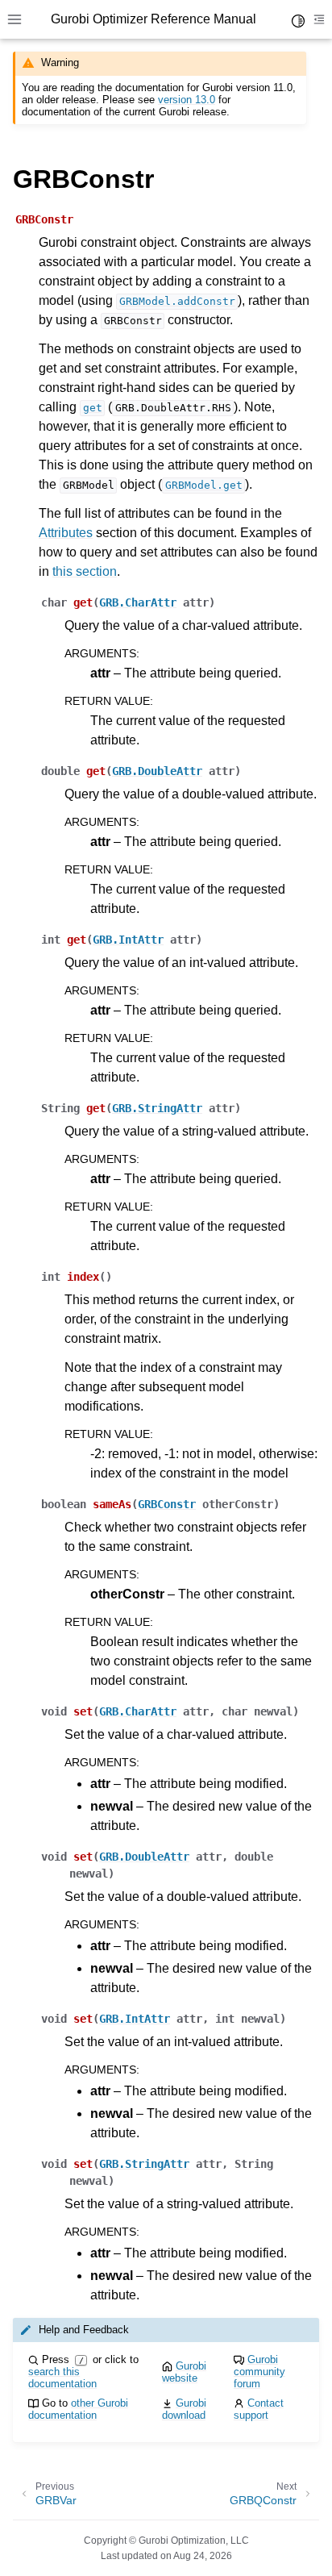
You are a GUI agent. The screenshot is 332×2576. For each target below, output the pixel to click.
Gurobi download (184, 2409)
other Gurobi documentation (78, 2409)
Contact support (259, 2409)
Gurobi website (184, 2372)
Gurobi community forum (259, 2372)
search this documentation (62, 2378)
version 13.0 (187, 100)
